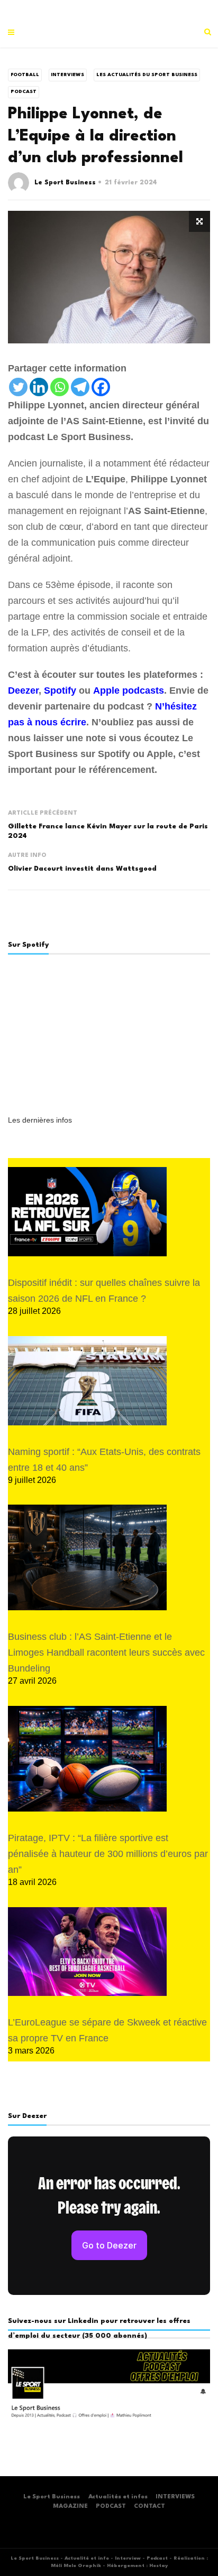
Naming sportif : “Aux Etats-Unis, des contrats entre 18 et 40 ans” (104, 1460)
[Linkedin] (39, 387)
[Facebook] (101, 387)
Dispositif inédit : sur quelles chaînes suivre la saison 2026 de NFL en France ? (104, 1291)
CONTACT (149, 2507)
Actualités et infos (118, 2497)
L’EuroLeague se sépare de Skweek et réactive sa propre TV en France (107, 2030)
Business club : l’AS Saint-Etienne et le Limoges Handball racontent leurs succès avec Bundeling (106, 1653)
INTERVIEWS (175, 2497)
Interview (128, 2558)
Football (25, 75)
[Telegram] (80, 387)
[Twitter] (18, 387)
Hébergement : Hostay (137, 2566)
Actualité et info (87, 2558)
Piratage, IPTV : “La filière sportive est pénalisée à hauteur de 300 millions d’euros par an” (108, 1854)
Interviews (67, 75)
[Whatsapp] (60, 387)
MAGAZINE (70, 2507)
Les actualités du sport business (147, 75)
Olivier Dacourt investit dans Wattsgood (82, 869)
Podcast (24, 92)
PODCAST (111, 2507)
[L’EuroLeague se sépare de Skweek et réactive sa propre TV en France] (87, 1952)
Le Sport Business (65, 183)
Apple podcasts (129, 690)
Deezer (23, 690)
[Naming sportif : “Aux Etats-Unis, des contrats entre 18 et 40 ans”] (87, 1381)
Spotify (60, 690)
